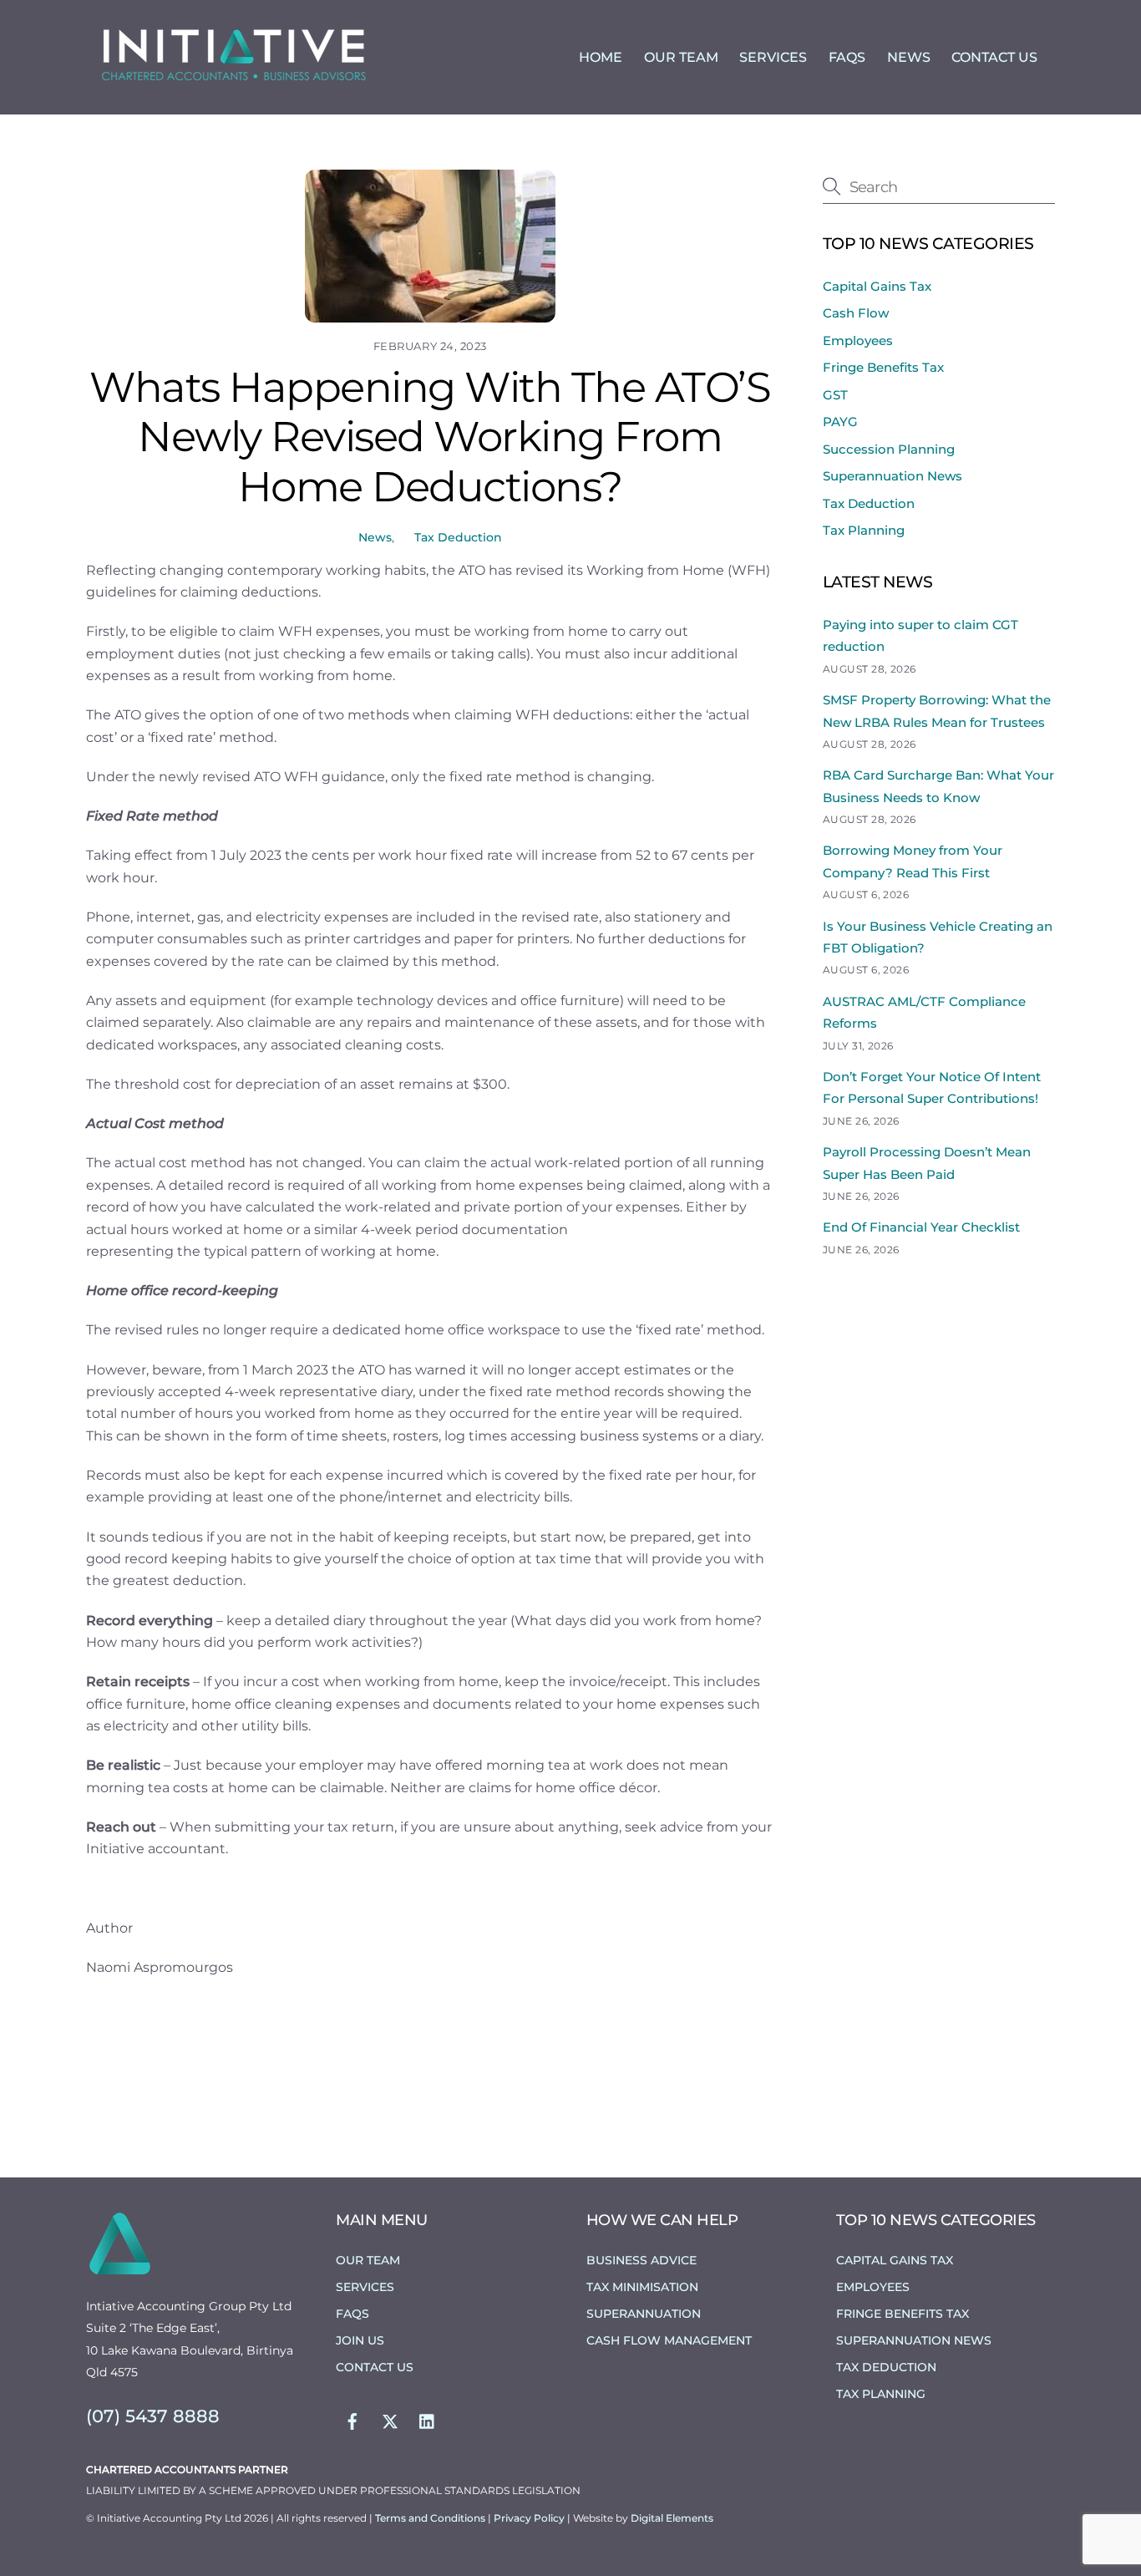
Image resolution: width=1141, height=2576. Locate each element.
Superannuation (644, 2314)
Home (601, 57)
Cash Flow (856, 313)
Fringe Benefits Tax (883, 367)
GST (835, 395)
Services (773, 57)
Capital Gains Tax (877, 286)
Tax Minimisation (642, 2287)
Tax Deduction (458, 537)
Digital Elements (672, 2518)
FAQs (847, 57)
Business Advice (641, 2260)
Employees (858, 340)
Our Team (681, 57)
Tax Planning (864, 530)
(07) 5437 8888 (153, 2416)
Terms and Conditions (431, 2518)
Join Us (360, 2340)
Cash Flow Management (669, 2340)
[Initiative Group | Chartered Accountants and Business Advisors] (232, 81)
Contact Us (994, 57)
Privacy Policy (530, 2518)
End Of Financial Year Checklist (921, 1227)
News (909, 57)
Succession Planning (889, 449)
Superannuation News (893, 476)
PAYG (840, 422)
